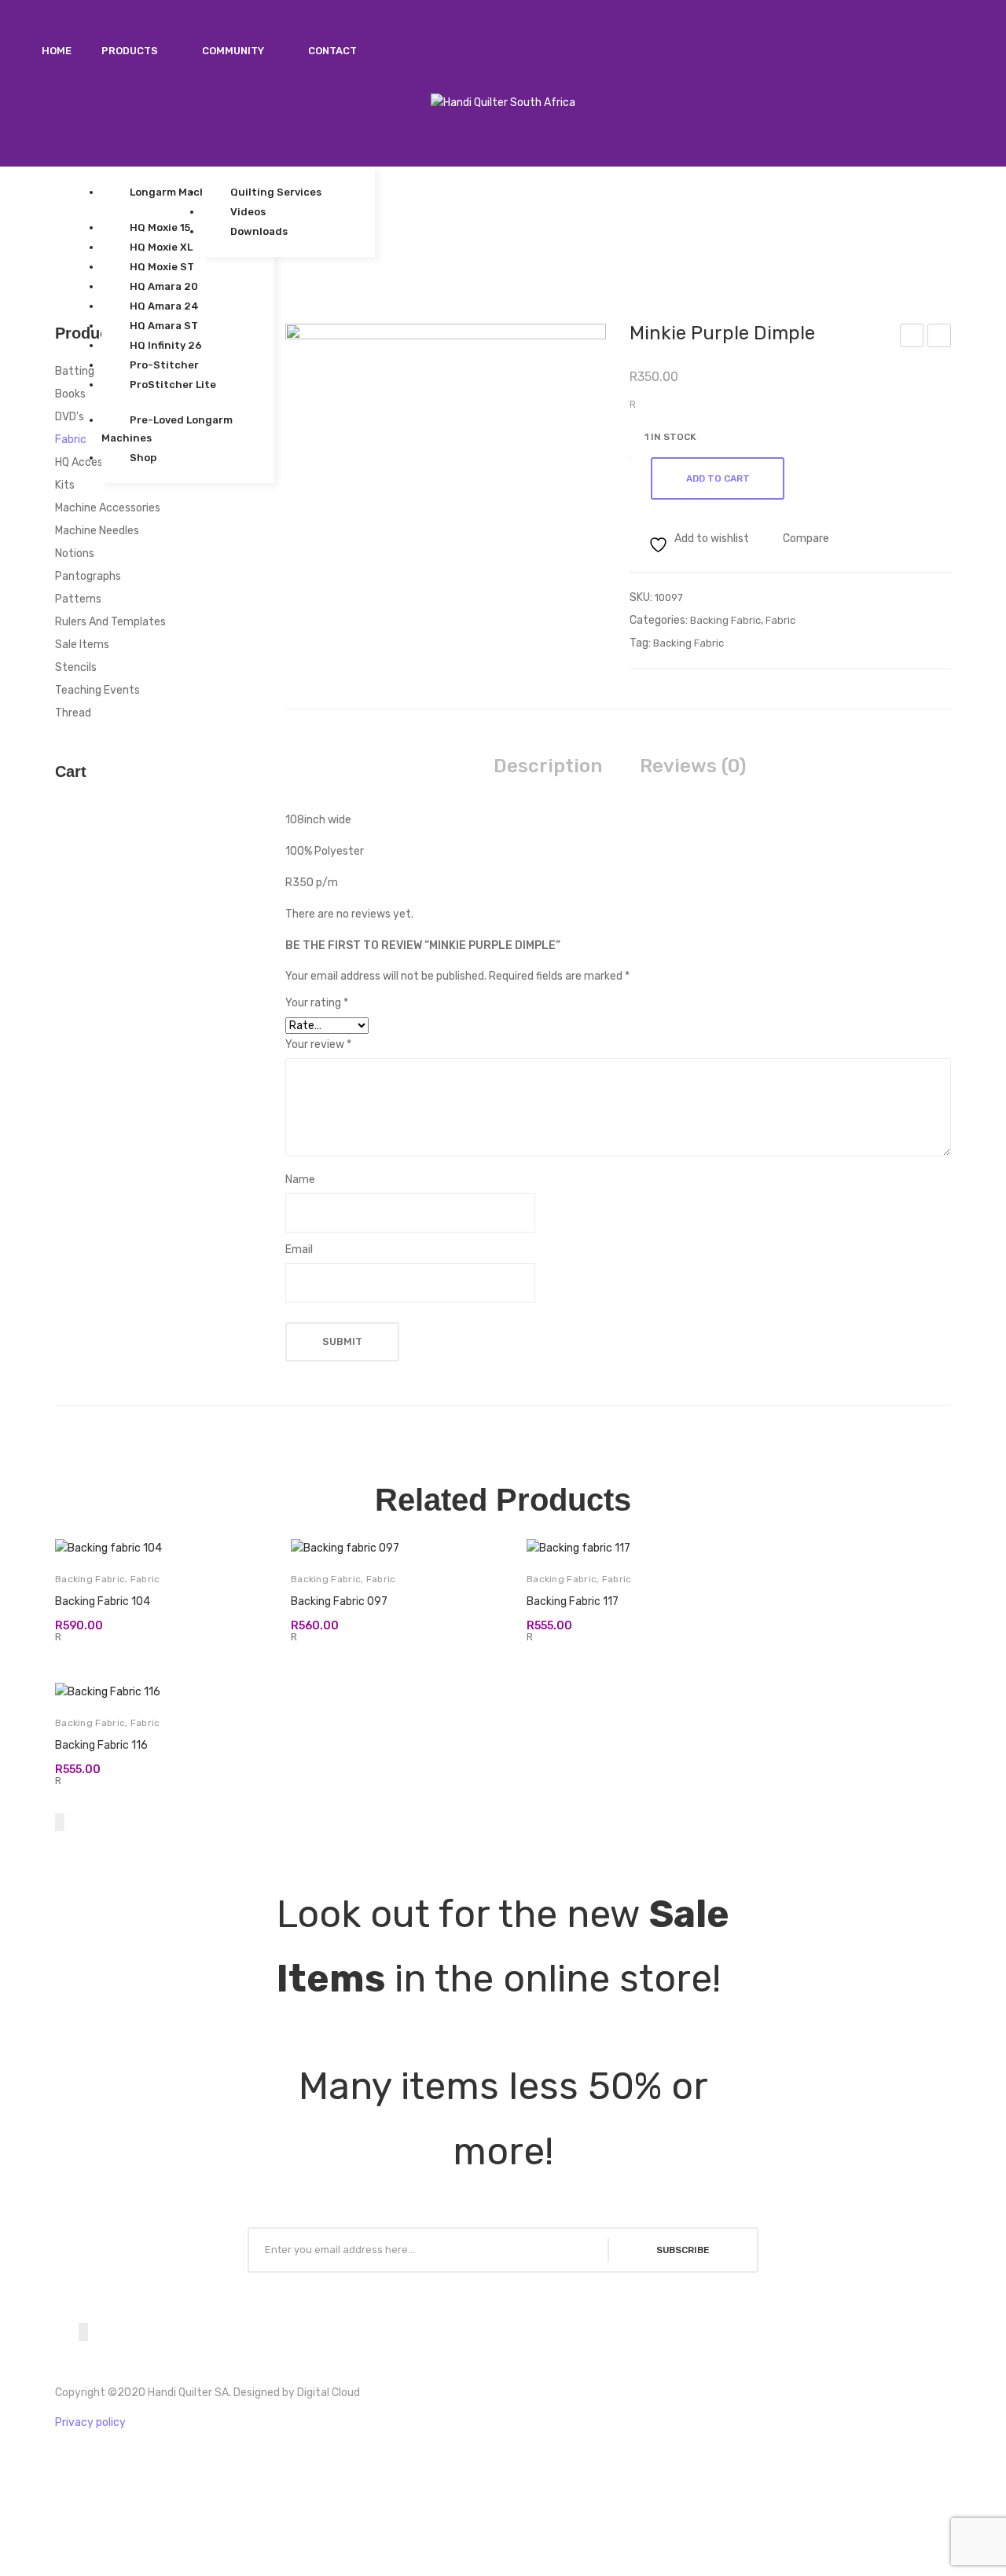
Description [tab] (548, 766)
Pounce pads (940, 338)
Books (70, 394)
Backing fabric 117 (573, 1601)
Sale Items (82, 645)
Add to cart (718, 478)
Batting (75, 371)
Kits (65, 485)
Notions (75, 553)
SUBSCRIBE (683, 2250)
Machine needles (97, 531)
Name (300, 1180)
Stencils (76, 667)
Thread (73, 713)
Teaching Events (97, 690)
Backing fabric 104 (103, 1601)
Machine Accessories (108, 508)
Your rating (317, 1003)
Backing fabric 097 (339, 1601)
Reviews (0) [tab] (693, 766)
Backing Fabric (725, 620)
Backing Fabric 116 (101, 1745)
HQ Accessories (94, 462)
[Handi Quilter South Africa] (503, 103)
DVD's (70, 417)
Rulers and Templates (110, 622)
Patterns (78, 599)
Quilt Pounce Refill (912, 338)
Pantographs (88, 576)
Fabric (780, 620)
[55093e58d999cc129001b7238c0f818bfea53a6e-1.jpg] (446, 444)
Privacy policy (90, 2422)
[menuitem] (57, 51)
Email (299, 1250)
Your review (318, 1044)
